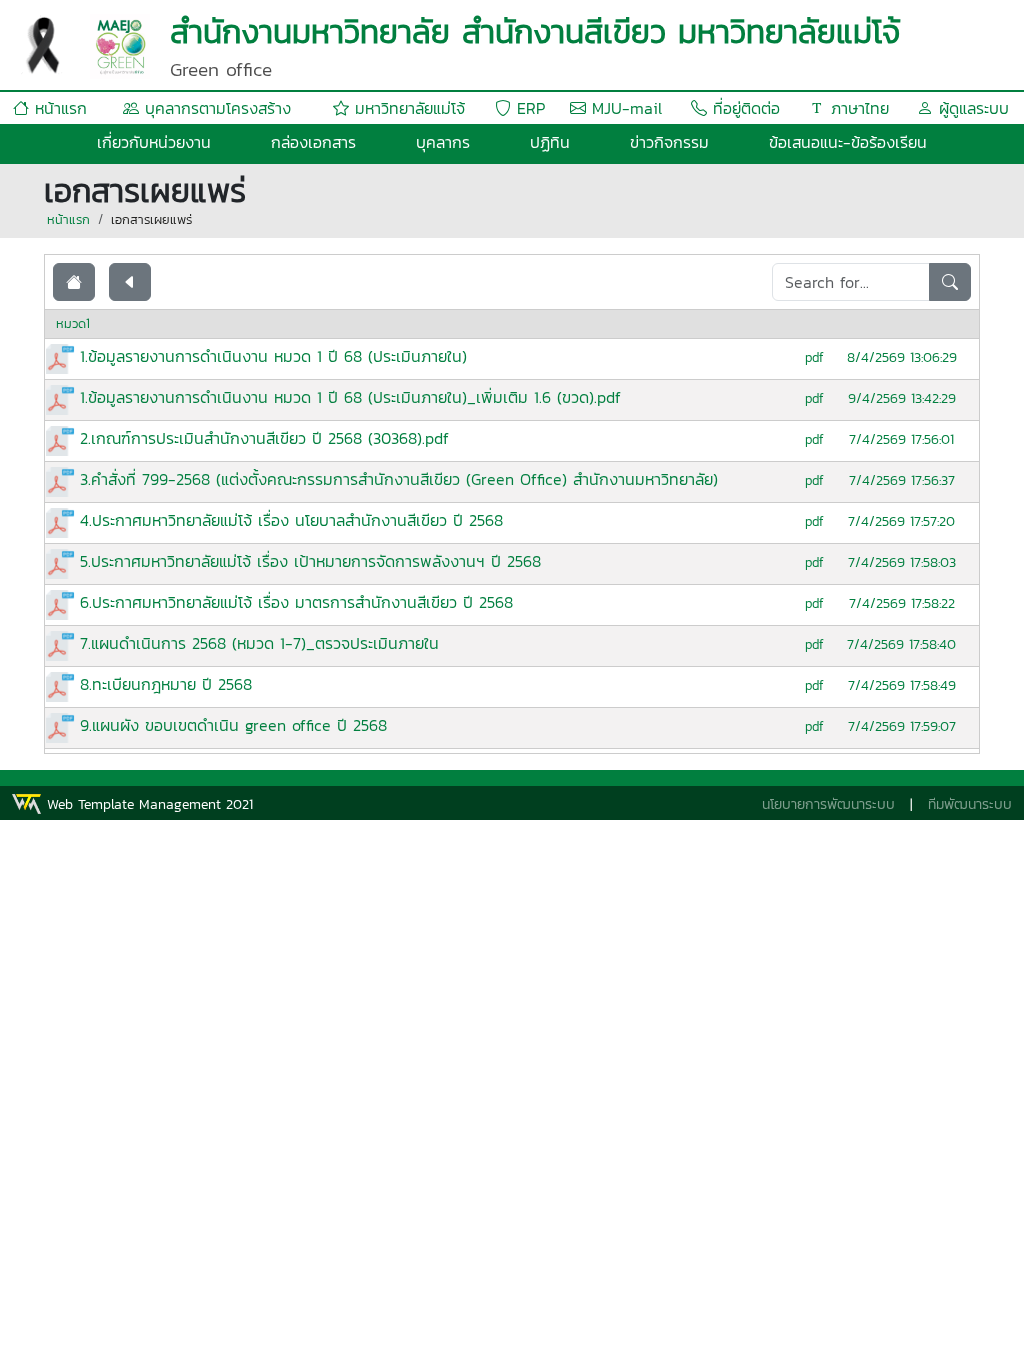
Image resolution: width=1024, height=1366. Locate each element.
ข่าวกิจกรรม (669, 142)
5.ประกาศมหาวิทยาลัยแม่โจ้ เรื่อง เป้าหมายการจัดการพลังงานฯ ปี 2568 (310, 561)
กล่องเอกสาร (313, 142)
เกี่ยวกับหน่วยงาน (154, 142)
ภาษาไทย (857, 108)
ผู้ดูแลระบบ (971, 108)
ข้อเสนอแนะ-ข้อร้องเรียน (848, 142)
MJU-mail (624, 108)
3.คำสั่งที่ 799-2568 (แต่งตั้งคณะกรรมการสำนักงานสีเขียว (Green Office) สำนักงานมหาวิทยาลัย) (399, 479)
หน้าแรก (58, 108)
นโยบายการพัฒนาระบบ (828, 804)
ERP (528, 108)
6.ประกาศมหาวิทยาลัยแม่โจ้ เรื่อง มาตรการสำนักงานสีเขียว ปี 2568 (296, 602)
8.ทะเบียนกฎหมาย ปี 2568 (166, 684)
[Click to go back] (130, 282)
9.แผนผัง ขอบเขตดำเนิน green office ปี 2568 (233, 725)
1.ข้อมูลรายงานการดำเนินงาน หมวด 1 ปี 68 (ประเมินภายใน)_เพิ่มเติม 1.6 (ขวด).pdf (350, 397)
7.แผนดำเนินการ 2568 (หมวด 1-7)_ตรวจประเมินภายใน (259, 643)
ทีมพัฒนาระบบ (970, 804)
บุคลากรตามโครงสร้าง (215, 108)
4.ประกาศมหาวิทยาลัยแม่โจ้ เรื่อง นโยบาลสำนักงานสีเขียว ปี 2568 (291, 520)
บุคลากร (443, 142)
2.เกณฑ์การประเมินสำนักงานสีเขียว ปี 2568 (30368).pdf (264, 438)
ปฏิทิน (550, 142)
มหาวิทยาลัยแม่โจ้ (407, 108)
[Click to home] (74, 282)
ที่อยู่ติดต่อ (743, 108)
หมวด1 (73, 323)
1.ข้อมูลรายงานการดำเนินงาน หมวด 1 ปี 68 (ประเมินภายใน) (273, 356)
